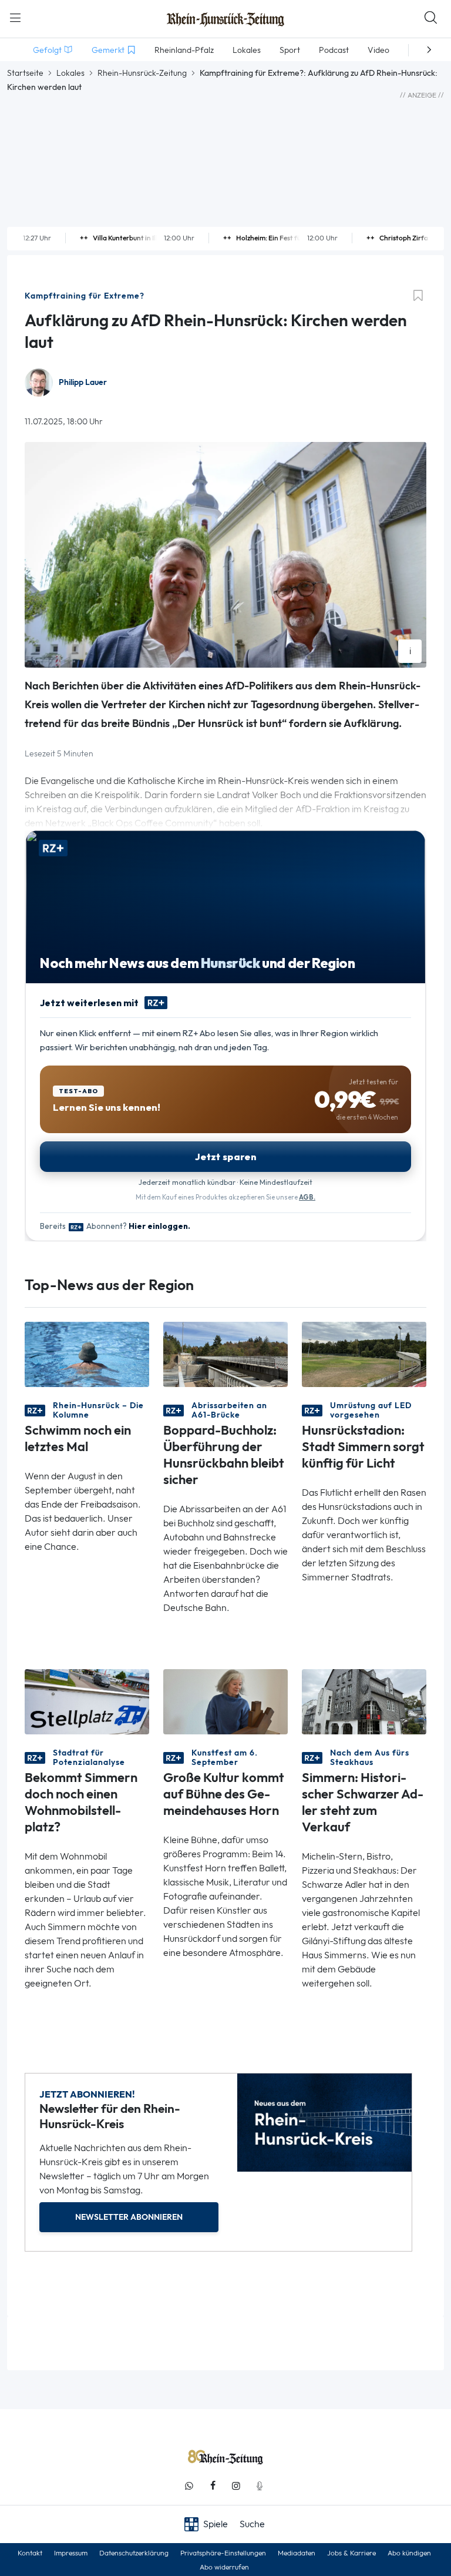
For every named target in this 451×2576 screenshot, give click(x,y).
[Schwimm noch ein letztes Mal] (87, 1353)
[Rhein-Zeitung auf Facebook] (213, 2486)
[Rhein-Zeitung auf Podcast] (260, 2486)
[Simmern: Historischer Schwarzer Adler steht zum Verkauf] (364, 1701)
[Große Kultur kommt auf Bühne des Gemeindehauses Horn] (225, 1701)
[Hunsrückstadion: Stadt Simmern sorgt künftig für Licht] (364, 1353)
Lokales (70, 73)
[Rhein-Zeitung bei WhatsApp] (189, 2486)
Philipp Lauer (83, 382)
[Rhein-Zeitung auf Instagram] (236, 2486)
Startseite (25, 73)
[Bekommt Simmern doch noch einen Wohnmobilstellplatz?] (87, 1701)
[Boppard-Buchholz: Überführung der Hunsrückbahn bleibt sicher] (225, 1353)
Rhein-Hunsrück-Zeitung (142, 73)
